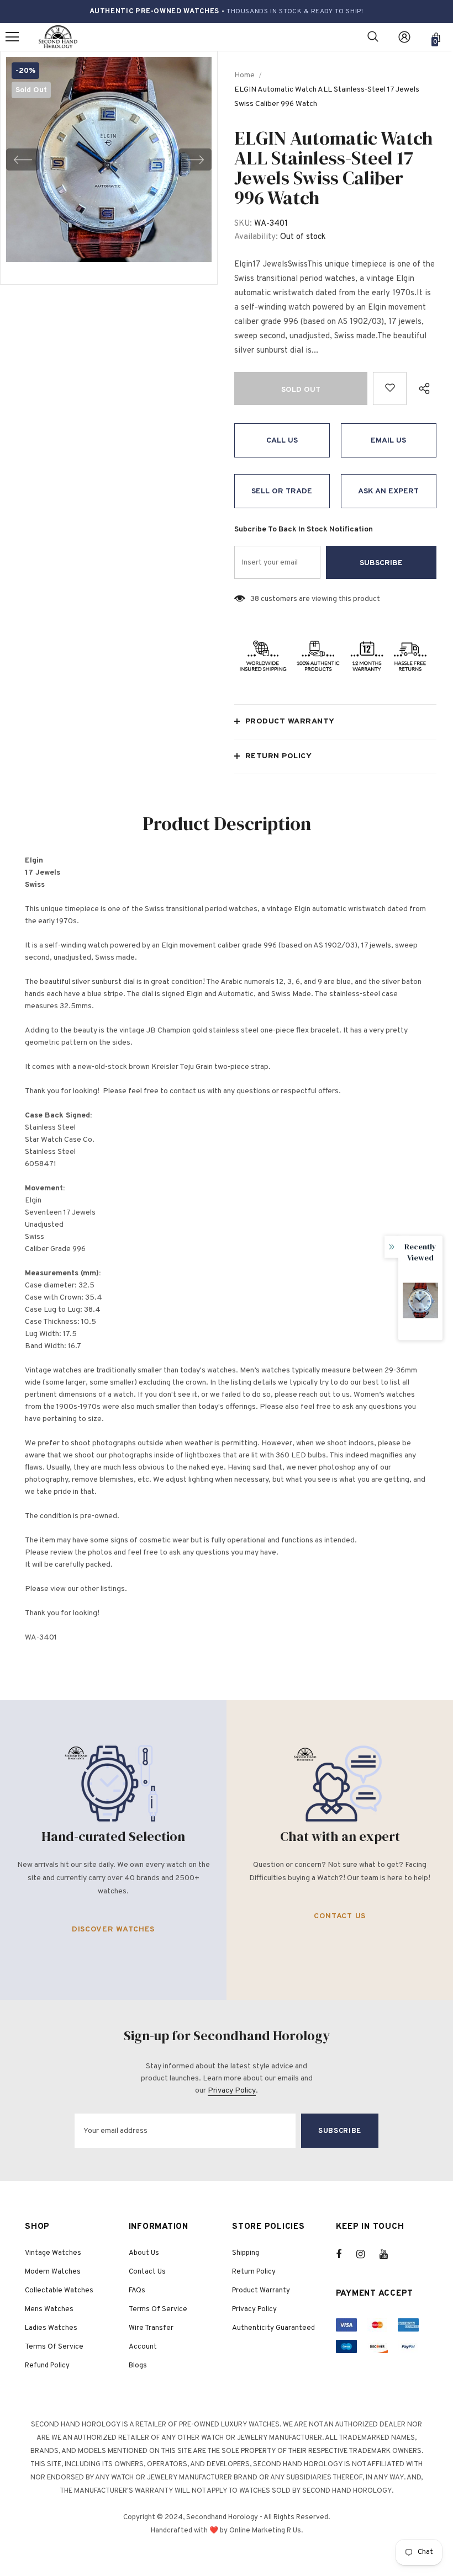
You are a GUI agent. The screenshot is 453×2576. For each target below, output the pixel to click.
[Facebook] (346, 2254)
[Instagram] (366, 2254)
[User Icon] (404, 37)
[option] (109, 159)
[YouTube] (389, 2254)
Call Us (282, 441)
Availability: (256, 237)
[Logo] (58, 37)
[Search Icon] (373, 37)
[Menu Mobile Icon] (12, 37)
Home (244, 75)
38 (255, 599)
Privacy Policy (232, 2091)
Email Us (388, 441)
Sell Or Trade (282, 491)
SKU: (243, 224)
